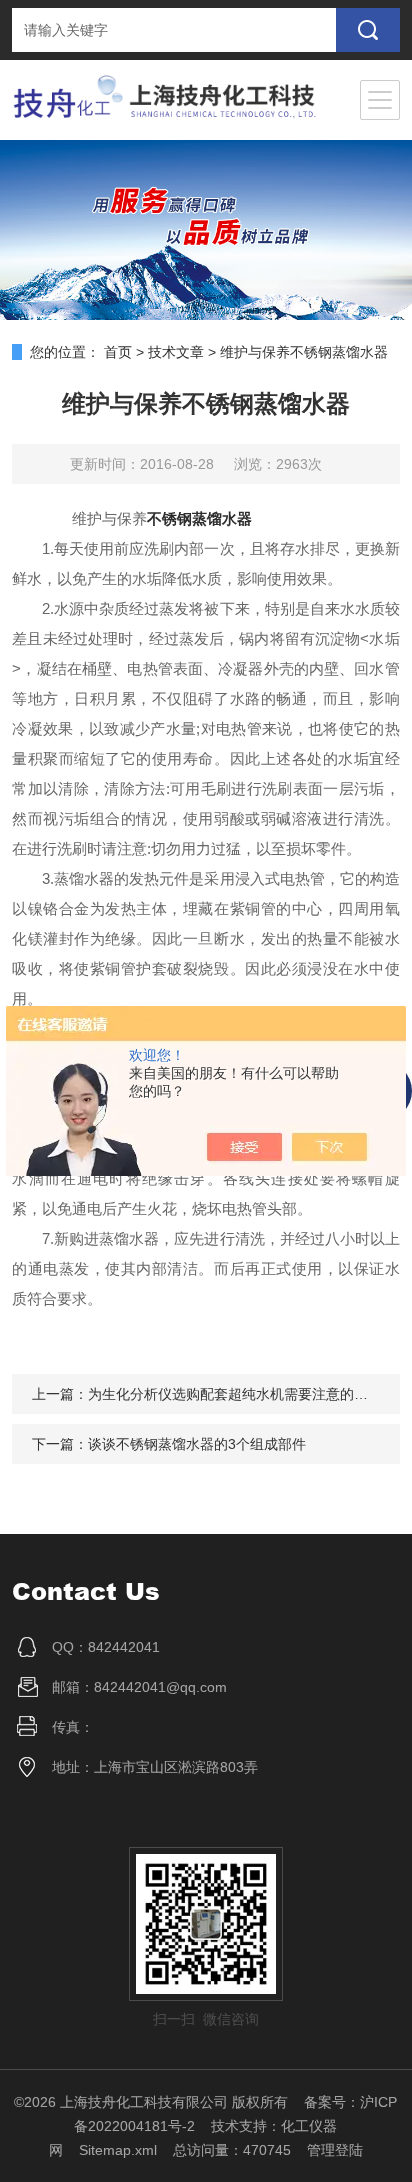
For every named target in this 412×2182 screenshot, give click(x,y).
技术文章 (176, 352)
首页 (118, 352)
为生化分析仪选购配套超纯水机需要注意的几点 (235, 1394)
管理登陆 (335, 2150)
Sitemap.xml (118, 2150)
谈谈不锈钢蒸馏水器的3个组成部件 (197, 1444)
